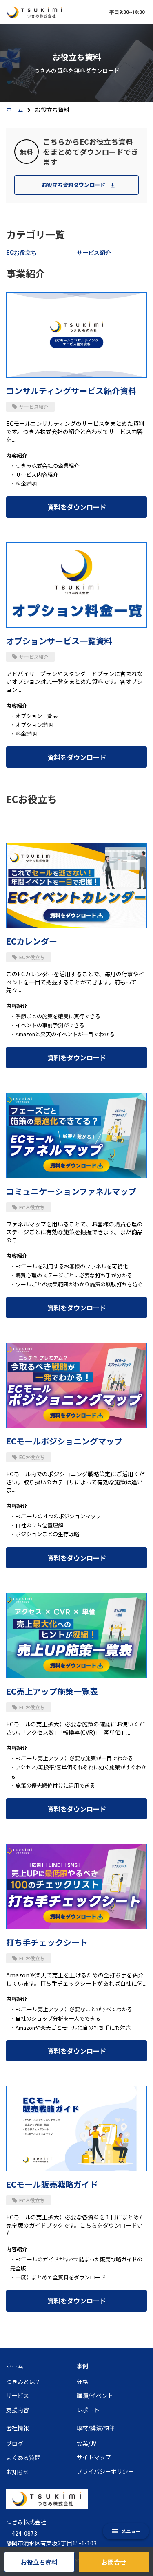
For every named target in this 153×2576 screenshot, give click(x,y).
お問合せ (114, 2562)
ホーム (15, 110)
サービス (18, 2396)
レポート (88, 2410)
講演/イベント (95, 2396)
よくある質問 (23, 2458)
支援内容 (18, 2410)
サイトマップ (94, 2457)
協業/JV (86, 2443)
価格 (82, 2382)
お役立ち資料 (39, 2562)
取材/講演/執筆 (96, 2428)
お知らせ (18, 2472)
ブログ (15, 2444)
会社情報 (18, 2428)
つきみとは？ (23, 2382)
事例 (82, 2366)
